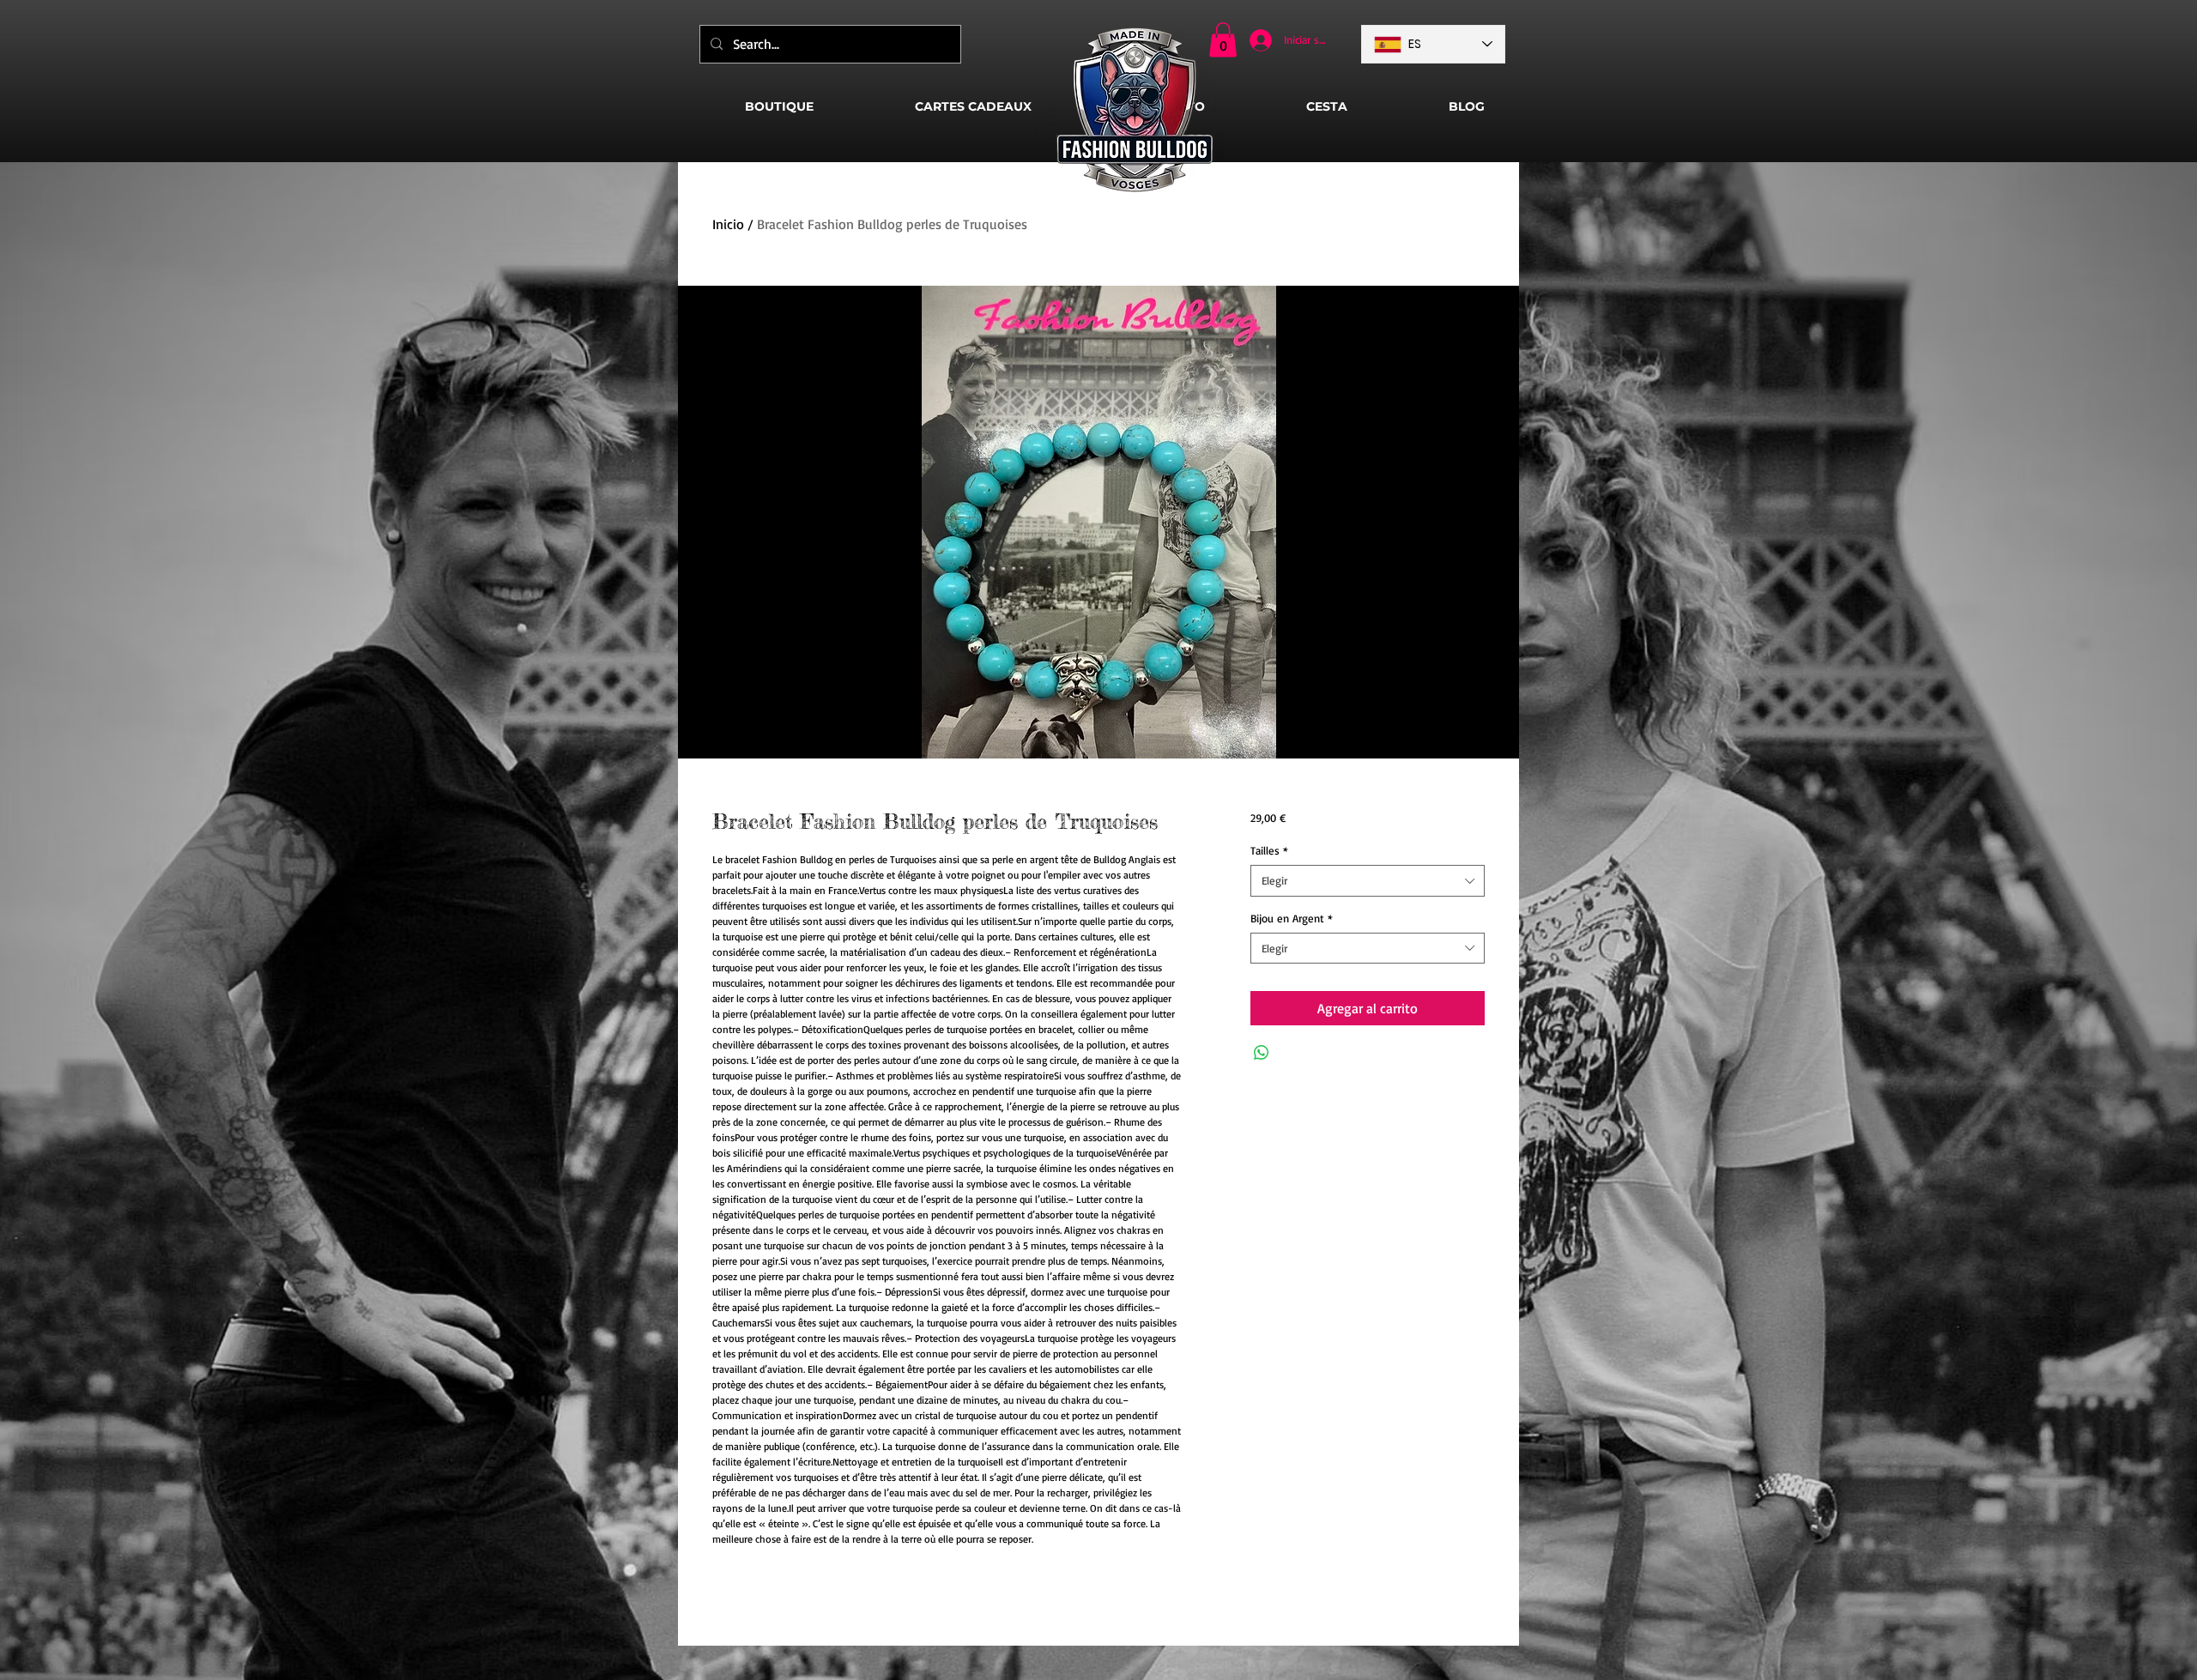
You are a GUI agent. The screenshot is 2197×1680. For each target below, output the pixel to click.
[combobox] (1368, 880)
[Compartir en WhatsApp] (1262, 1053)
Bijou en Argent (1292, 918)
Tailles (1269, 850)
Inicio (728, 224)
